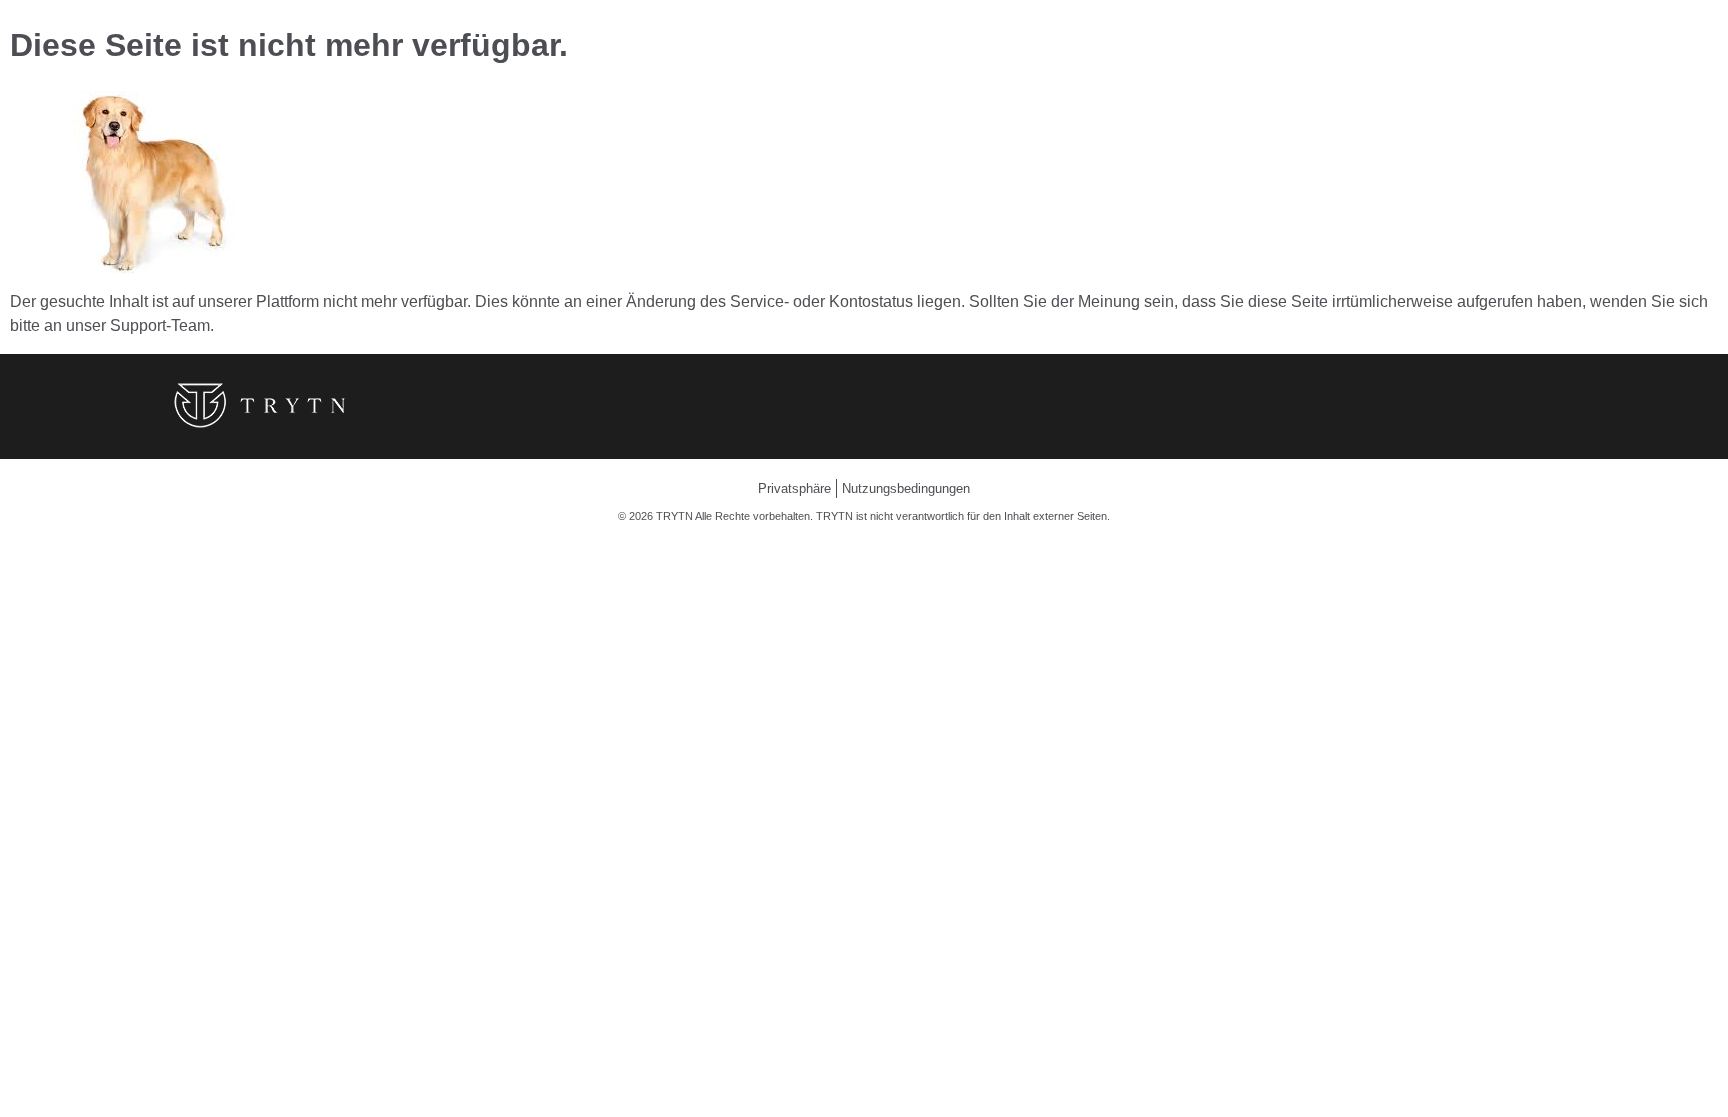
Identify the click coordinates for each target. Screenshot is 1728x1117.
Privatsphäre (794, 488)
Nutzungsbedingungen (906, 488)
